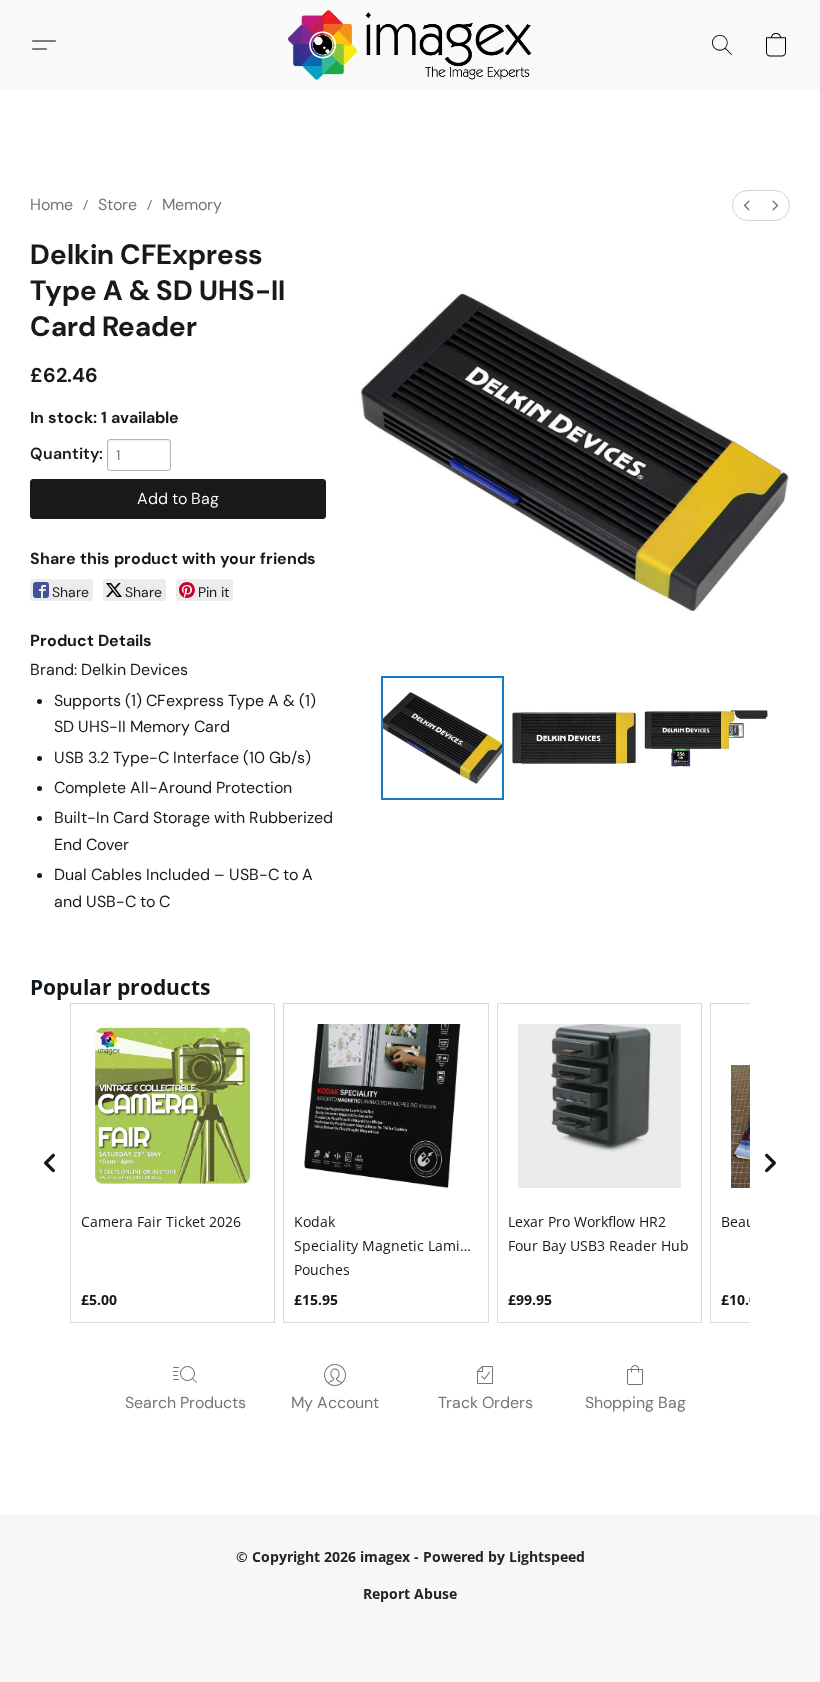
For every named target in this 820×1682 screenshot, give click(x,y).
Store (117, 204)
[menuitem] (747, 205)
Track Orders (485, 1402)
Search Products (185, 1402)
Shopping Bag (635, 1402)
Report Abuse (410, 1593)
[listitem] (172, 1163)
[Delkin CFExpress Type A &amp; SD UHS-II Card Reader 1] (574, 738)
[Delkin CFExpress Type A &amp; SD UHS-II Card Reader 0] (443, 738)
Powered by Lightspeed (410, 1628)
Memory (192, 204)
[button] (410, 45)
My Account (335, 1402)
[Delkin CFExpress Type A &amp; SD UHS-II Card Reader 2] (706, 738)
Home (51, 204)
